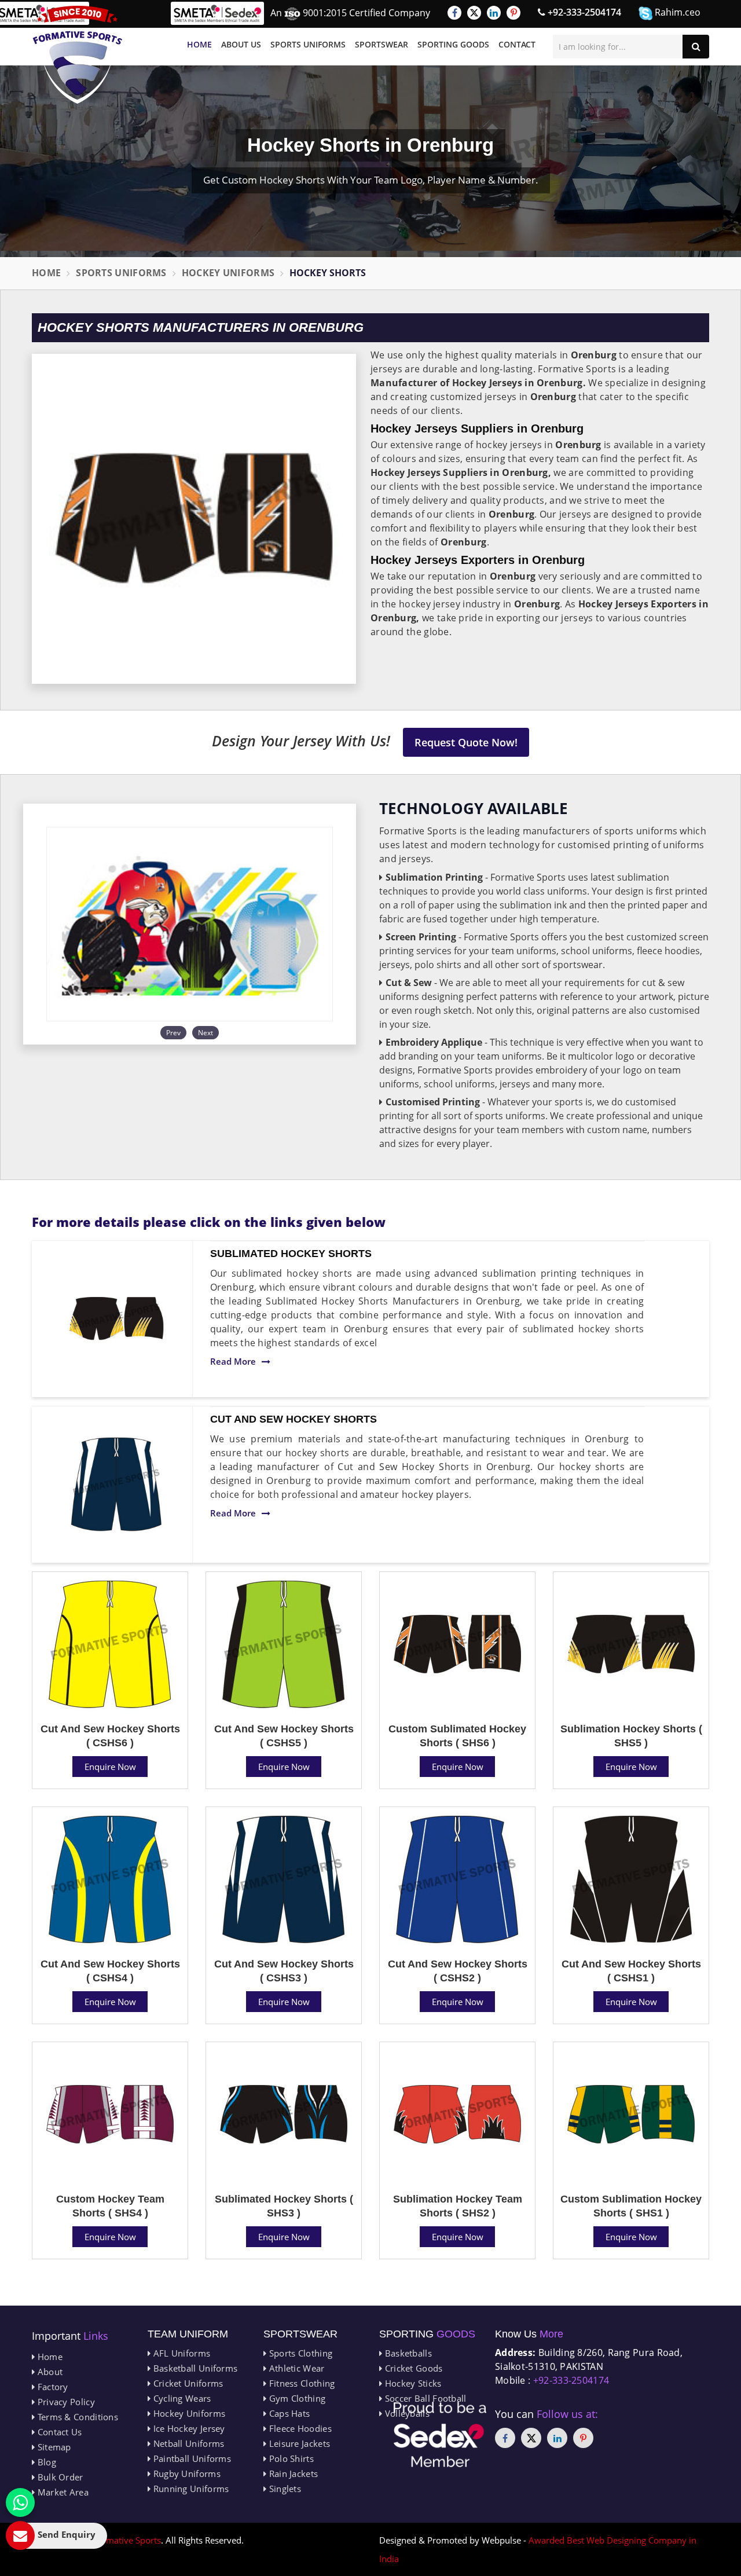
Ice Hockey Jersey (188, 2428)
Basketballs (407, 2353)
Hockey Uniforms (228, 273)
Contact (517, 44)
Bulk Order (59, 2477)
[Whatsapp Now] (20, 2502)
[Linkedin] (494, 13)
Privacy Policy (65, 2402)
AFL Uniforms (180, 2353)
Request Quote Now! (466, 742)
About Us (241, 44)
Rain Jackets (292, 2474)
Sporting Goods (453, 44)
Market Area (62, 2492)
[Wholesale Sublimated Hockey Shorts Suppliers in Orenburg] (116, 1319)
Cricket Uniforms (187, 2383)
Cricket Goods (412, 2368)
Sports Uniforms (308, 44)
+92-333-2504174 (583, 12)
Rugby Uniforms (186, 2474)
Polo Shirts (290, 2458)
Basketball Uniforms (194, 2368)
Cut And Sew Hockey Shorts (294, 1419)
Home (199, 44)
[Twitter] (474, 13)
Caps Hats (288, 2413)
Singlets (284, 2489)
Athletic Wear (295, 2368)
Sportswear (381, 44)
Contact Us (58, 2432)
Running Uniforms (190, 2489)
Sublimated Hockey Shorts (291, 1254)
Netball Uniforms (187, 2443)
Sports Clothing (299, 2353)
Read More (233, 1361)
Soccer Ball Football (424, 2398)
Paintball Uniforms (191, 2458)
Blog (45, 2462)
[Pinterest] (513, 13)
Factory (51, 2387)
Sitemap (53, 2447)
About (49, 2372)
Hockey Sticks (412, 2383)
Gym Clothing (296, 2398)
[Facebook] (454, 13)
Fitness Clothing (300, 2383)
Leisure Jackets (298, 2443)
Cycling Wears (181, 2398)
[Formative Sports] (78, 55)
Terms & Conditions (76, 2417)
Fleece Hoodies (299, 2428)
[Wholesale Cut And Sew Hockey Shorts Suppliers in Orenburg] (116, 1485)
